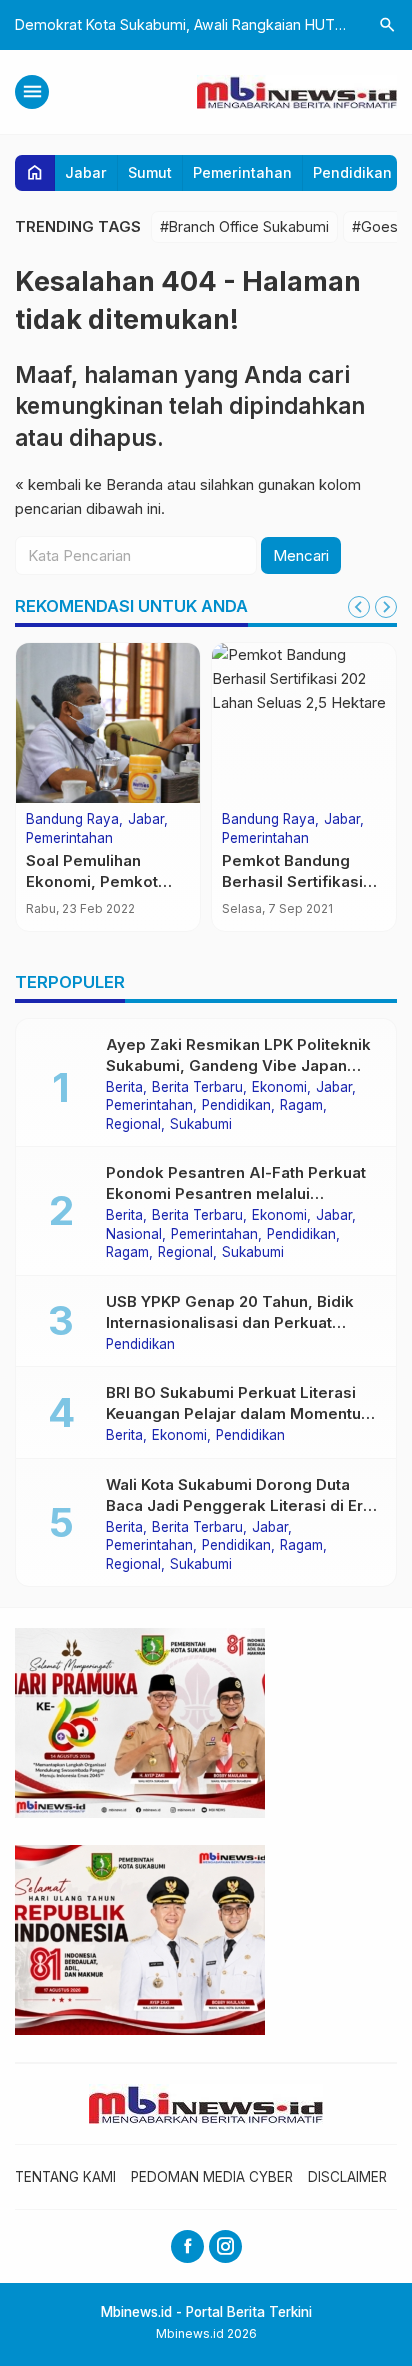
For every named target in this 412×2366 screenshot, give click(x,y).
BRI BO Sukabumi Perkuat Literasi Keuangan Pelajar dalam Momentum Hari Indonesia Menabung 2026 (240, 1413)
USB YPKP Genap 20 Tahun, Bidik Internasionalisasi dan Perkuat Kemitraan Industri (230, 1322)
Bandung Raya (72, 820)
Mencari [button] (301, 555)
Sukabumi (201, 1125)
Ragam (301, 1106)
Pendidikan (352, 172)
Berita (124, 1088)
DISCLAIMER (347, 2177)
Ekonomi (279, 1088)
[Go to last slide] (359, 607)
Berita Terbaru (197, 1088)
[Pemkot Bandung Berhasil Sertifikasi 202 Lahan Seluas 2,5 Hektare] (304, 723)
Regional (133, 1125)
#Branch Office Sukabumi (244, 226)
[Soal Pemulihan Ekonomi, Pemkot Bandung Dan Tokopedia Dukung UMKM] (108, 723)
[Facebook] (187, 2246)
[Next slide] (386, 607)
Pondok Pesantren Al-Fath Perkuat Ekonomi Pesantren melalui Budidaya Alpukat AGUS (236, 1193)
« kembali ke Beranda (89, 484)
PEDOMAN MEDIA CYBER (212, 2177)
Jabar (86, 172)
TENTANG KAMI (65, 2177)
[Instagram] (225, 2246)
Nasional (134, 1235)
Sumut (150, 172)
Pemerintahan (242, 172)
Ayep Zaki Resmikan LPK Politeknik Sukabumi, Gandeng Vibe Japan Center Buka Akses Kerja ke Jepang (241, 1065)
